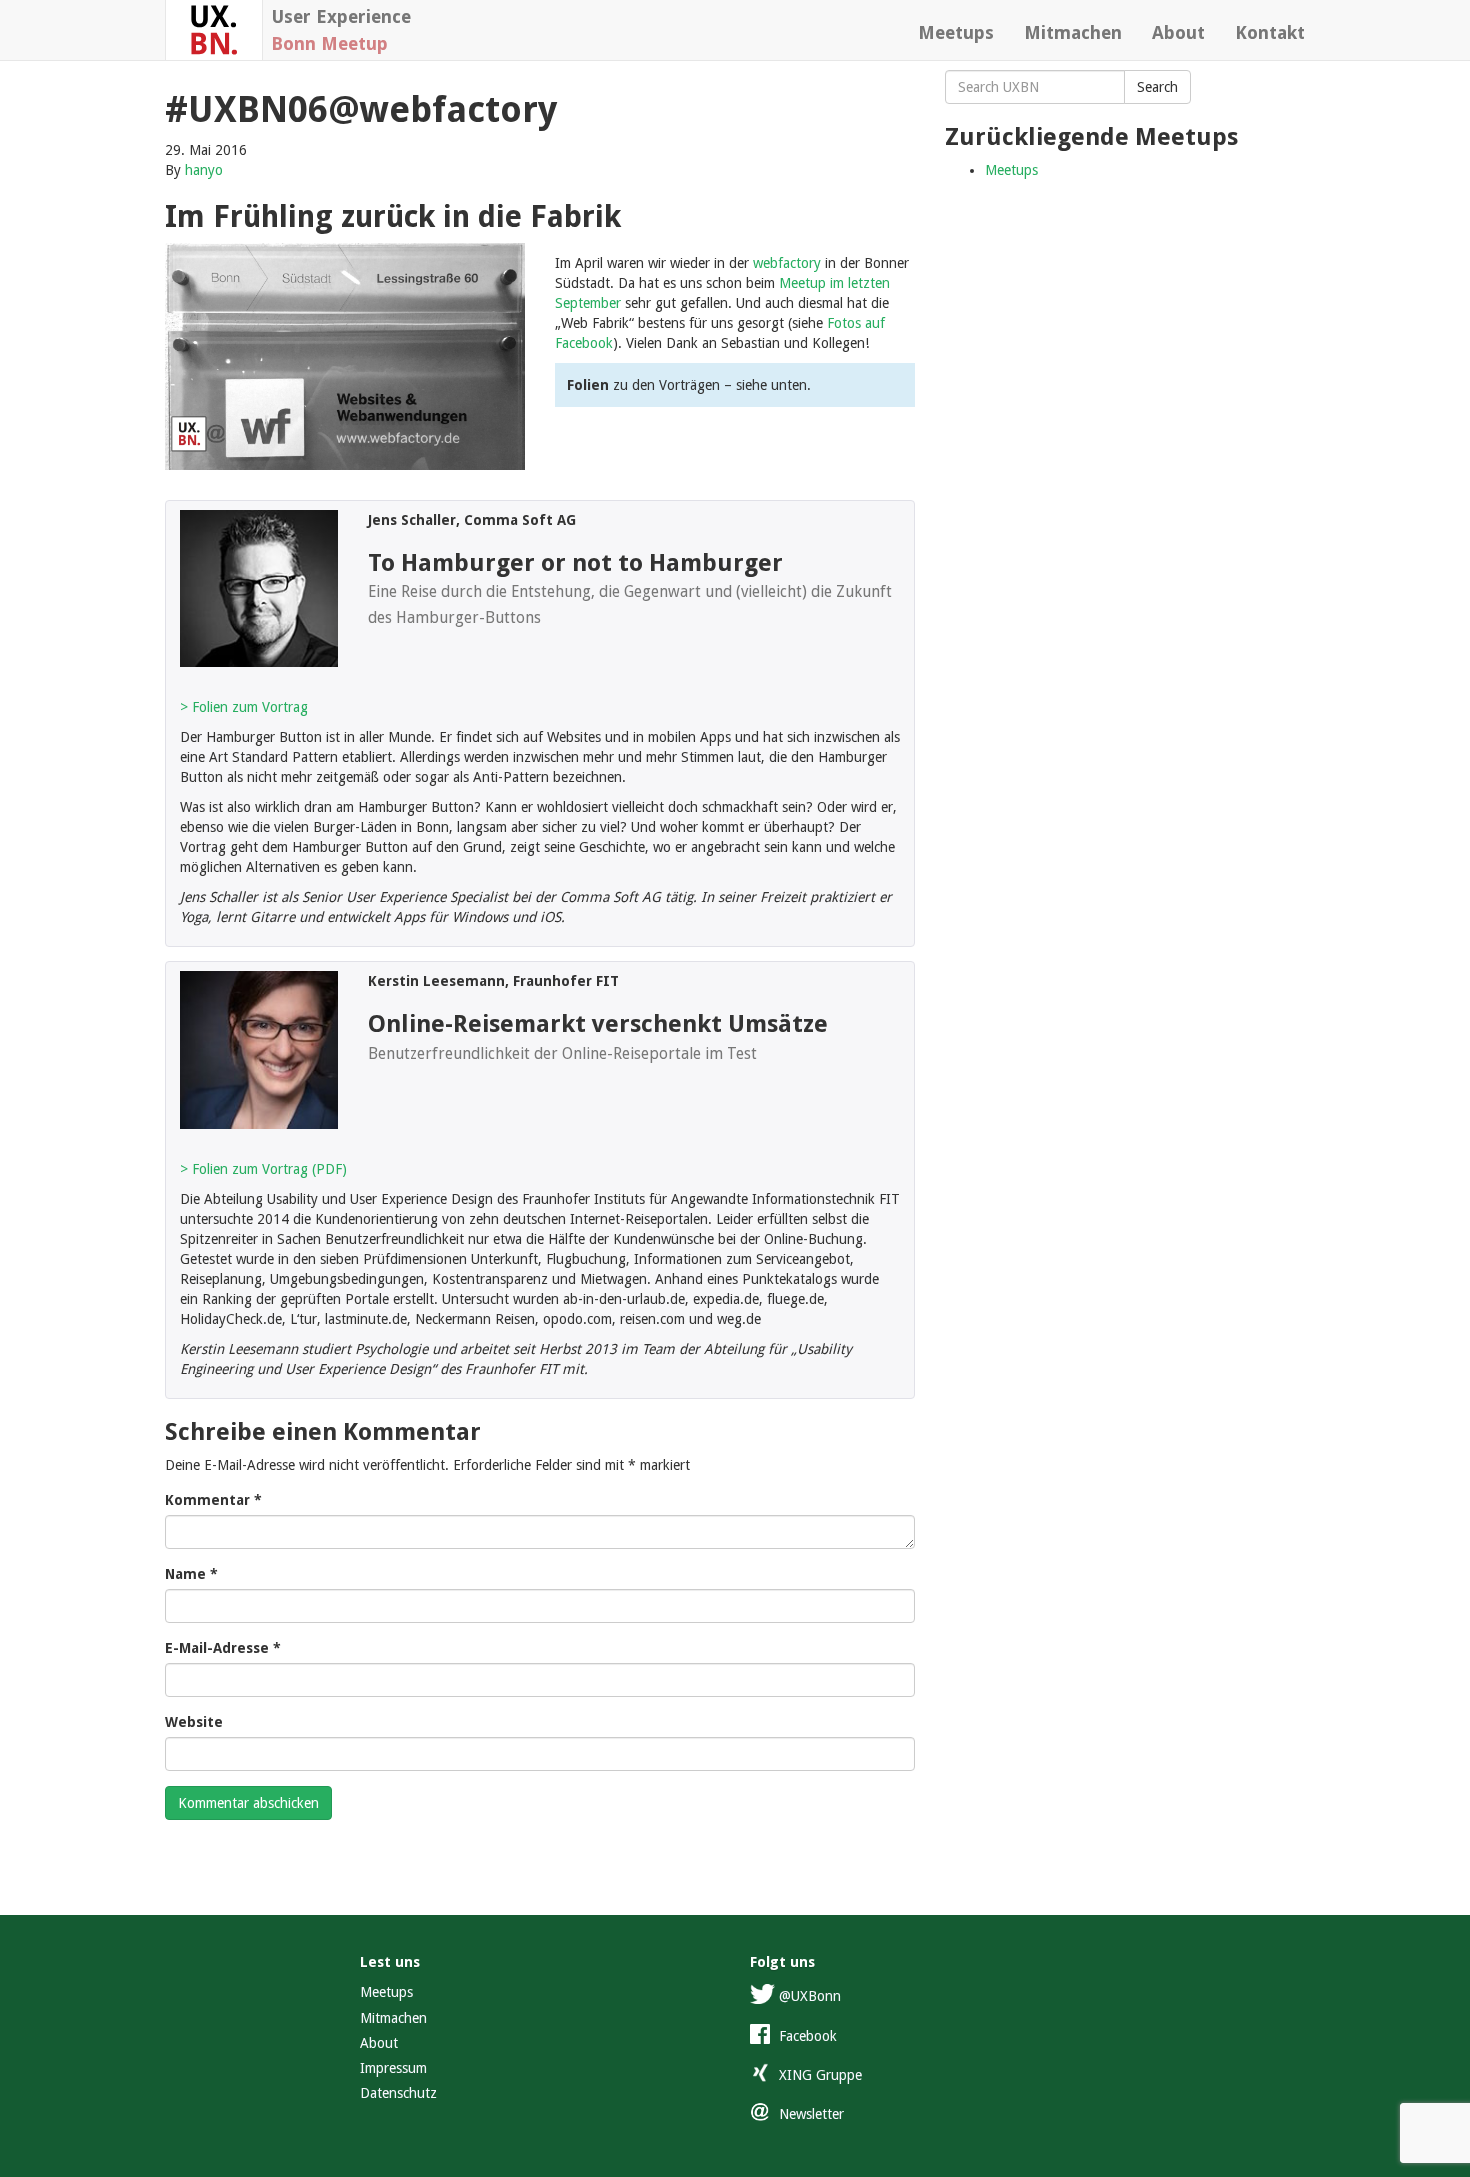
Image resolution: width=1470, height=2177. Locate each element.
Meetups (956, 32)
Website (194, 1722)
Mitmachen (1073, 32)
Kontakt (1270, 32)
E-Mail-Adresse (223, 1648)
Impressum (393, 2068)
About (1178, 32)
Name (191, 1574)
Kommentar (213, 1500)
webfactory (787, 263)
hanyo (204, 170)
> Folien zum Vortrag (244, 707)
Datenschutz (398, 2093)
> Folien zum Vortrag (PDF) (263, 1169)
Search (1157, 87)
